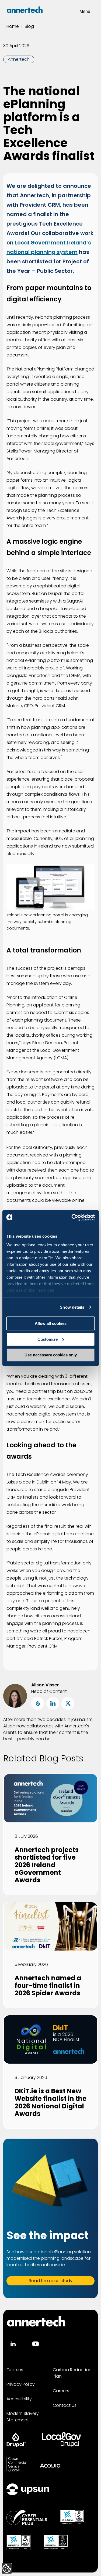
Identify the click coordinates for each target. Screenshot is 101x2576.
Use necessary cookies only (51, 1355)
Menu (85, 11)
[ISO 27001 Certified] (56, 2542)
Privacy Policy (21, 2384)
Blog (29, 26)
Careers (61, 2391)
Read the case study (51, 2281)
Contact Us (65, 2405)
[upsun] (28, 2489)
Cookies (15, 2370)
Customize (48, 1339)
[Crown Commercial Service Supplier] (16, 2465)
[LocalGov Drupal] (61, 2440)
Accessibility (19, 2399)
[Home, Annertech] (25, 10)
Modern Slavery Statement (23, 2417)
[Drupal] (16, 2440)
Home (13, 26)
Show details (72, 1307)
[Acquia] (50, 2465)
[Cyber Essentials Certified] (27, 2517)
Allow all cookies (51, 1323)
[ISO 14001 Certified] (19, 2542)
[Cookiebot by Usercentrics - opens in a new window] (72, 1217)
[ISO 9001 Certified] (72, 2517)
